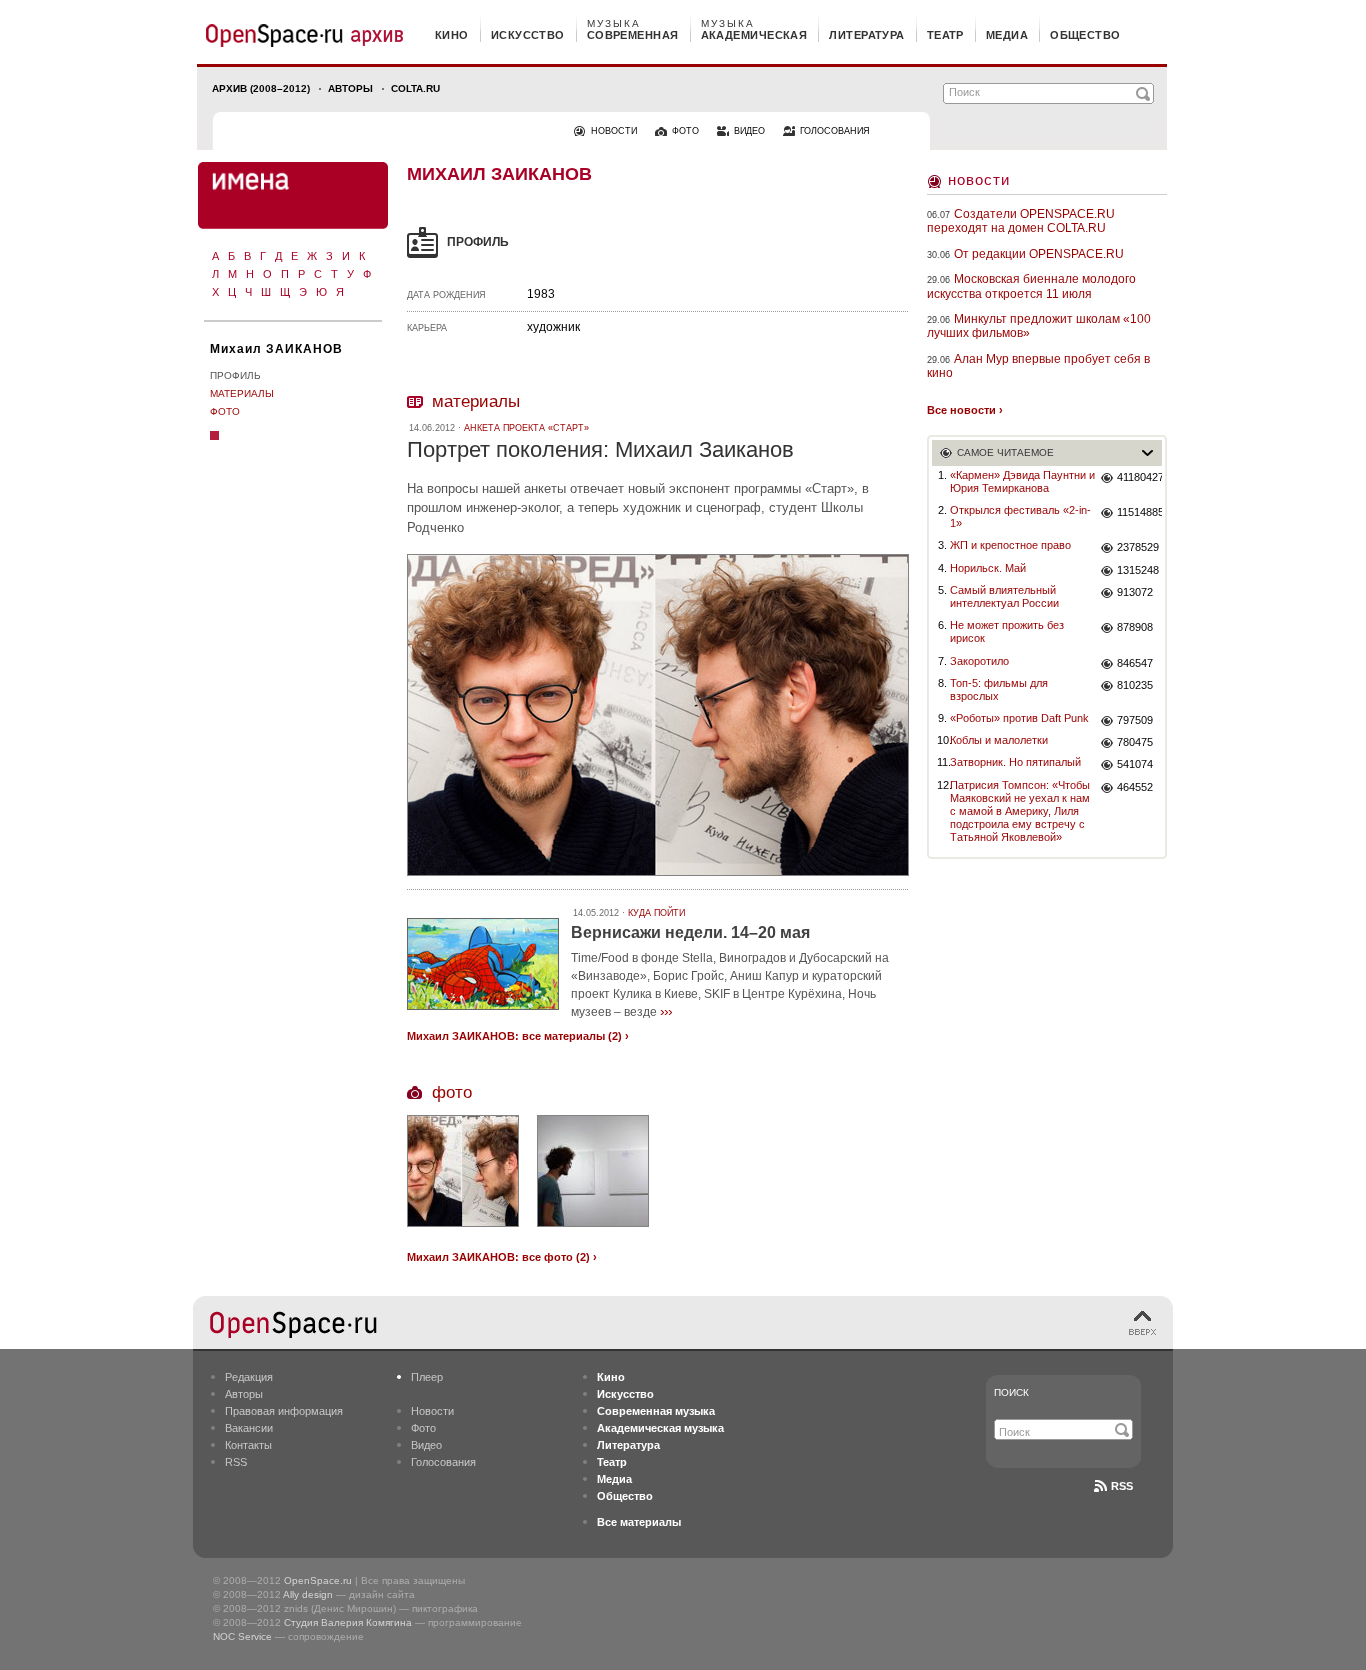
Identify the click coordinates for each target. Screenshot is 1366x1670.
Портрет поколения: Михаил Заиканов (600, 449)
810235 (1135, 685)
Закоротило (979, 661)
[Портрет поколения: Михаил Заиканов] (658, 878)
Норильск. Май (988, 568)
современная (633, 35)
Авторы (350, 88)
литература (866, 35)
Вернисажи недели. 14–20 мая (690, 932)
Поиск (1011, 1392)
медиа (1007, 35)
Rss (1122, 1486)
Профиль (235, 375)
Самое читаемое (1005, 452)
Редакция (249, 1377)
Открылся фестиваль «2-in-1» (1020, 516)
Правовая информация (284, 1411)
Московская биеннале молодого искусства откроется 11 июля (1031, 286)
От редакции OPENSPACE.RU (1039, 254)
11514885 (1139, 512)
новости (614, 131)
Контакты (248, 1445)
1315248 (1138, 570)
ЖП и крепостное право (1010, 545)
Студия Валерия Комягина (348, 1622)
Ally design (308, 1594)
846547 (1135, 663)
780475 (1135, 742)
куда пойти (656, 913)
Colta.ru (415, 88)
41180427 (1139, 477)
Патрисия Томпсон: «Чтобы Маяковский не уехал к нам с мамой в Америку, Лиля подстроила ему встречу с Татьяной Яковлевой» (1020, 811)
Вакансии (249, 1428)
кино (452, 35)
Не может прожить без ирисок (1007, 631)
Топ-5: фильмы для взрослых (999, 689)
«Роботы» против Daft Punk (1019, 718)
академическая (754, 35)
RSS (236, 1462)
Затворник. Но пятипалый (1015, 762)
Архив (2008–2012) (261, 88)
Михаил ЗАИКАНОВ (276, 349)
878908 (1135, 627)
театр (945, 35)
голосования (835, 131)
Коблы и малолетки (999, 740)
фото (685, 131)
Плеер (427, 1377)
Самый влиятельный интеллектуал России (1004, 596)
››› (666, 1011)
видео (749, 131)
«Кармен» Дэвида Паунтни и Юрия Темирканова (1022, 481)
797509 (1135, 720)
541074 (1135, 764)
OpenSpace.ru (318, 1580)
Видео (426, 1445)
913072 (1135, 592)
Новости (979, 179)
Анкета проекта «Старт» (526, 428)
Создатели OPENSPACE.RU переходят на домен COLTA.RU (1021, 221)
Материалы (242, 393)
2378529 (1138, 547)
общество (1085, 35)
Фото (225, 411)
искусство (528, 35)
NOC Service (242, 1636)
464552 (1135, 787)
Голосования (443, 1462)
